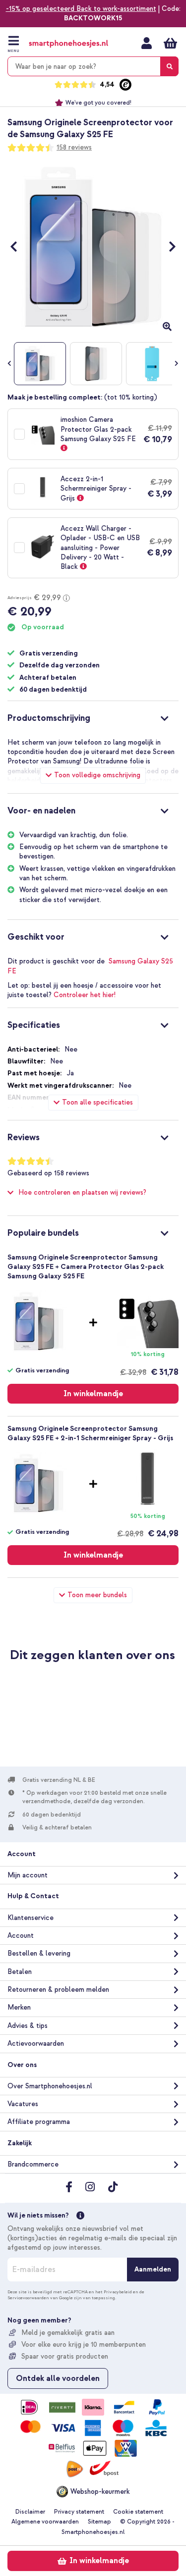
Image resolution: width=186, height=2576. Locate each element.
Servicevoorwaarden (28, 2298)
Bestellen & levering (39, 1953)
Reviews (24, 1137)
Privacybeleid (118, 2292)
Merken (19, 2007)
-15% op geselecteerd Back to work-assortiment (81, 9)
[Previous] (19, 247)
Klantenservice (31, 1918)
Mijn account (147, 43)
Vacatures (23, 2104)
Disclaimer (30, 2512)
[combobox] (93, 66)
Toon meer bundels (97, 1595)
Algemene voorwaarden (45, 2522)
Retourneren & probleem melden (58, 1990)
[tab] (93, 717)
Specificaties (34, 1025)
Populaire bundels (43, 1233)
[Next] (167, 247)
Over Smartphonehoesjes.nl (50, 2086)
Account (21, 1936)
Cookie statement (138, 2512)
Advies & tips (28, 2026)
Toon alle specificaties (97, 1102)
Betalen (20, 1972)
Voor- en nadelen (41, 811)
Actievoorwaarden (36, 2044)
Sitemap (99, 2522)
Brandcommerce (33, 2164)
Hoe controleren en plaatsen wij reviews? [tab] (82, 1192)
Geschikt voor (36, 937)
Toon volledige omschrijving (97, 775)
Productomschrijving (49, 718)
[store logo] (68, 44)
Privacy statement (79, 2512)
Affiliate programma (39, 2122)
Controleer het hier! (85, 995)
